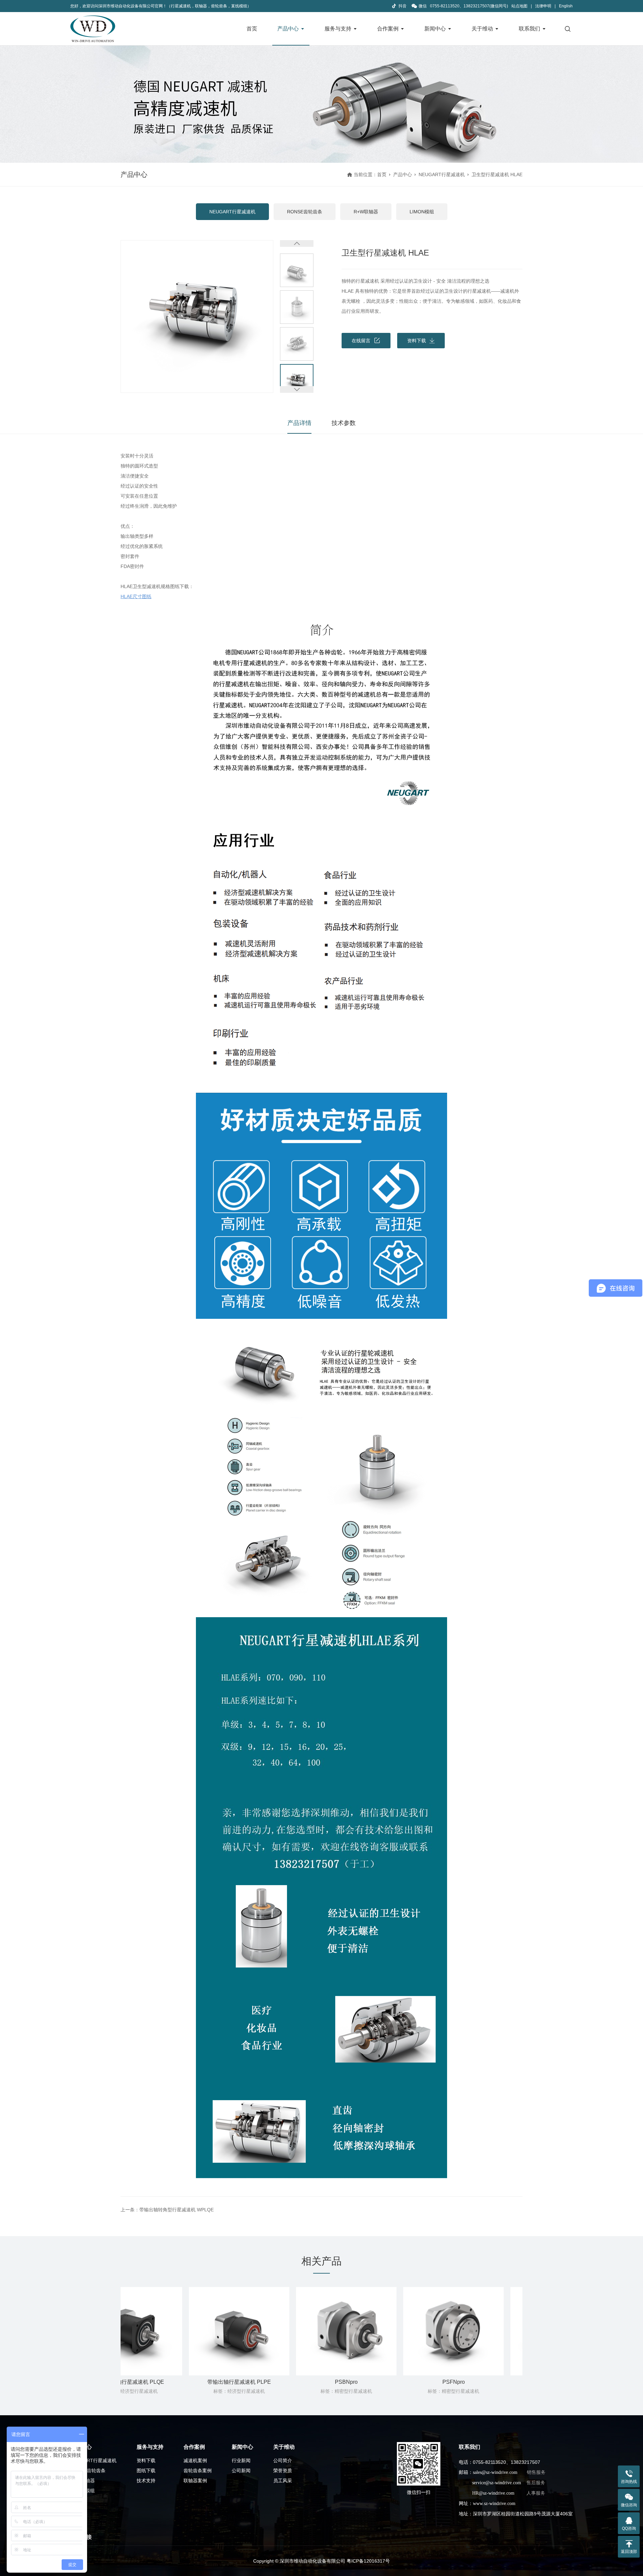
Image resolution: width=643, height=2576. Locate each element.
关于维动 (482, 29)
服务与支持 (338, 29)
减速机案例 (195, 2460)
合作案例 (388, 29)
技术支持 (146, 2481)
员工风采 (283, 2481)
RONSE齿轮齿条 (305, 212)
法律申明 (543, 6)
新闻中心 (435, 29)
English (566, 6)
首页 (252, 29)
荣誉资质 (283, 2471)
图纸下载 (146, 2471)
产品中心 (288, 29)
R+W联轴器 (366, 212)
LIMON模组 (422, 212)
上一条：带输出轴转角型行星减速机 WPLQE (167, 2210)
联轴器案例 (195, 2481)
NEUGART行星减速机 (442, 174)
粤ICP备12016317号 (368, 2561)
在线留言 (361, 341)
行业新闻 (241, 2460)
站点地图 (519, 6)
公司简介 (283, 2460)
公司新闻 (241, 2471)
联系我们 (529, 29)
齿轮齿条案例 (198, 2471)
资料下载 (417, 341)
